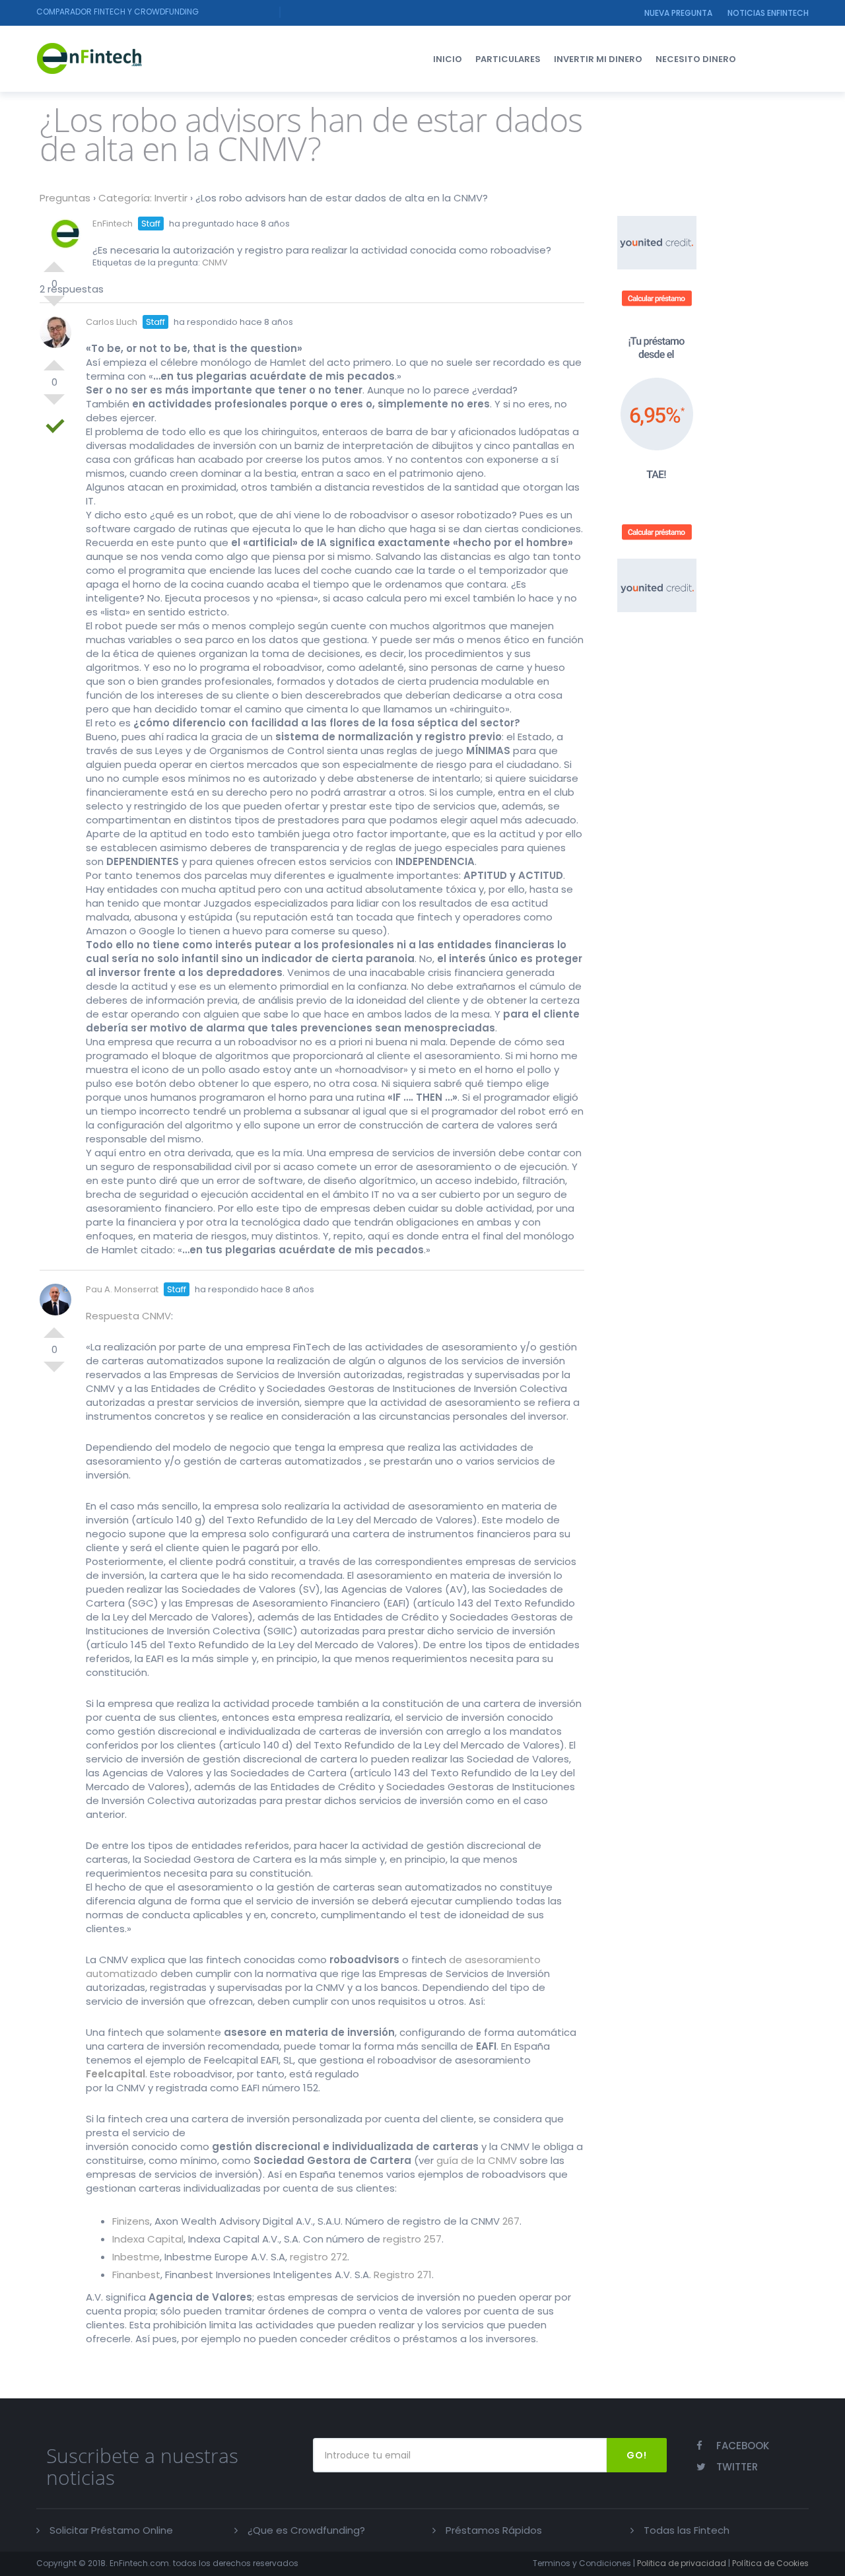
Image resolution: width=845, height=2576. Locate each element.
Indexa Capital (148, 2239)
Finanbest (136, 2275)
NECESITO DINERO (696, 59)
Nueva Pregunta (678, 13)
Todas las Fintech (687, 2530)
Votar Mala (54, 405)
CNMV (215, 262)
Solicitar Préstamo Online (111, 2530)
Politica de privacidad (682, 2563)
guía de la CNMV (477, 2160)
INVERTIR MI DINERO (598, 59)
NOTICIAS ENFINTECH (768, 13)
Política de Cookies (770, 2563)
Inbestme (136, 2257)
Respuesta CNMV (128, 1316)
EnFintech (113, 224)
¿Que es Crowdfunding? (306, 2530)
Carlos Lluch (112, 322)
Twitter (737, 2467)
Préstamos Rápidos (494, 2530)
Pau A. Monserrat (122, 1289)
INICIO (448, 59)
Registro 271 (403, 2275)
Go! (637, 2455)
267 (511, 2221)
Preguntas (65, 198)
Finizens (131, 2221)
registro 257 (412, 2239)
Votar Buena (54, 261)
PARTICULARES (508, 59)
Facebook (743, 2446)
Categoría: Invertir (143, 198)
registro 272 (319, 2257)
